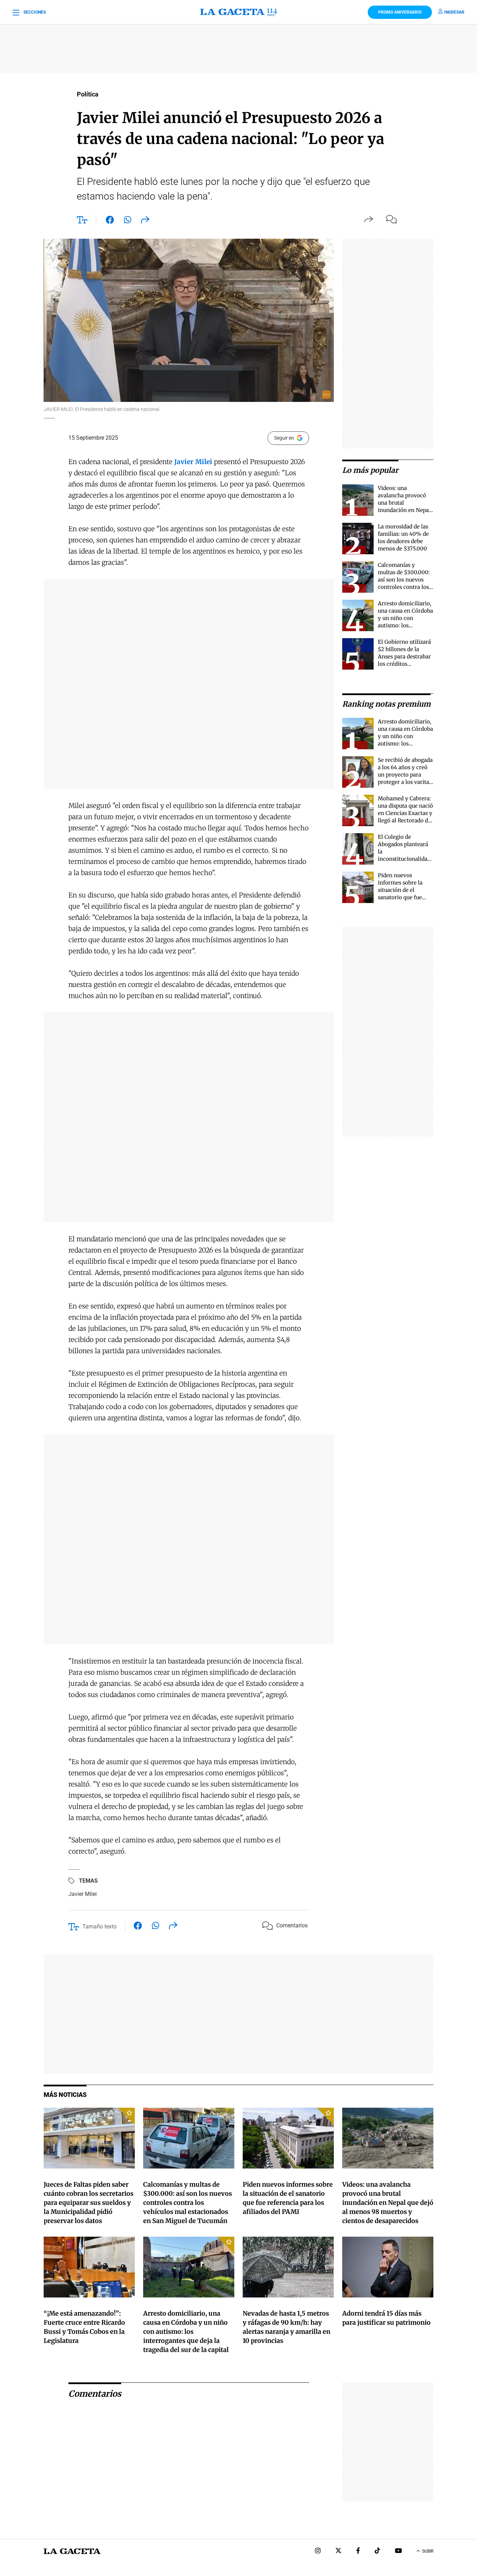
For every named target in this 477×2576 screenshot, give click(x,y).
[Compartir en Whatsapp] (128, 221)
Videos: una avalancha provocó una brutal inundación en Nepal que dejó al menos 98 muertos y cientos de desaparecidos (405, 510)
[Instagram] (318, 2551)
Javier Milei (83, 1894)
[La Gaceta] (239, 12)
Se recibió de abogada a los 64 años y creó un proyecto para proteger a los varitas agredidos (405, 775)
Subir (428, 2551)
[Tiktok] (377, 2551)
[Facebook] (358, 2551)
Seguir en (284, 438)
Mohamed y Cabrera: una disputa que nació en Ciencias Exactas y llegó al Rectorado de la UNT (405, 813)
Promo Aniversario (400, 12)
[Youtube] (398, 2551)
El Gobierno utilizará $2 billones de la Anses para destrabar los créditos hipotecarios (404, 656)
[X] (338, 2551)
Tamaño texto (100, 1926)
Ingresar (454, 12)
